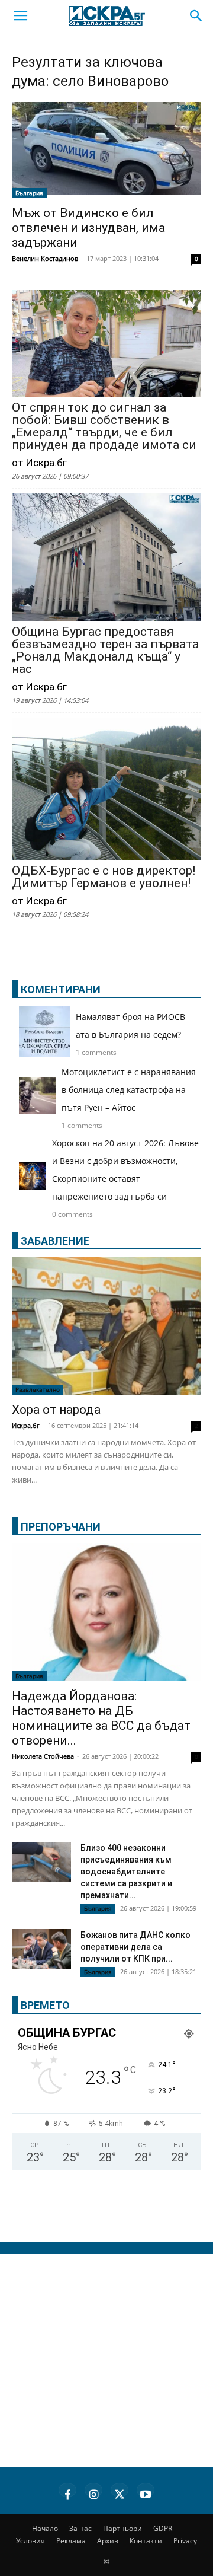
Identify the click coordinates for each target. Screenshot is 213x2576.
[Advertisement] (106, 2361)
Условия (30, 2541)
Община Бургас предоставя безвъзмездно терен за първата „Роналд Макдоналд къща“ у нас (105, 651)
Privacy (185, 2541)
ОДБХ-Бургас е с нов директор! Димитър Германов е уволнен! (104, 877)
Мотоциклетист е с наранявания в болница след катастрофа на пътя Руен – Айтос (129, 1090)
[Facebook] (67, 2492)
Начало (45, 2528)
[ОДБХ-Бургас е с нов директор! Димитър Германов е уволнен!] (106, 790)
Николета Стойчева (43, 1756)
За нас (80, 2528)
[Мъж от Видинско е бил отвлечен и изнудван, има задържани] (106, 150)
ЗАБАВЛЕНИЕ (55, 1241)
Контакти (146, 2541)
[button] (20, 16)
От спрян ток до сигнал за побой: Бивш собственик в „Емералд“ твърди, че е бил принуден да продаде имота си (104, 426)
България (29, 193)
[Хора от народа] (106, 1326)
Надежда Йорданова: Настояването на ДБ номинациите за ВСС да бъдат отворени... (101, 1718)
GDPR (163, 2528)
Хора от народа (56, 1410)
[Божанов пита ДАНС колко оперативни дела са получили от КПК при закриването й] (41, 1949)
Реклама (71, 2541)
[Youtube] (146, 2492)
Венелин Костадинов (45, 258)
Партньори (122, 2528)
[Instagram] (93, 2492)
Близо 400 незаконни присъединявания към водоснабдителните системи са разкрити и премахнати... (126, 1872)
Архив (108, 2541)
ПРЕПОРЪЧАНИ (61, 1527)
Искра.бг (26, 1425)
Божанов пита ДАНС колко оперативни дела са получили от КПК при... (135, 1947)
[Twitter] (120, 2492)
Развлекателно (38, 1389)
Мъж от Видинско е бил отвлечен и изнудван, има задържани (88, 228)
